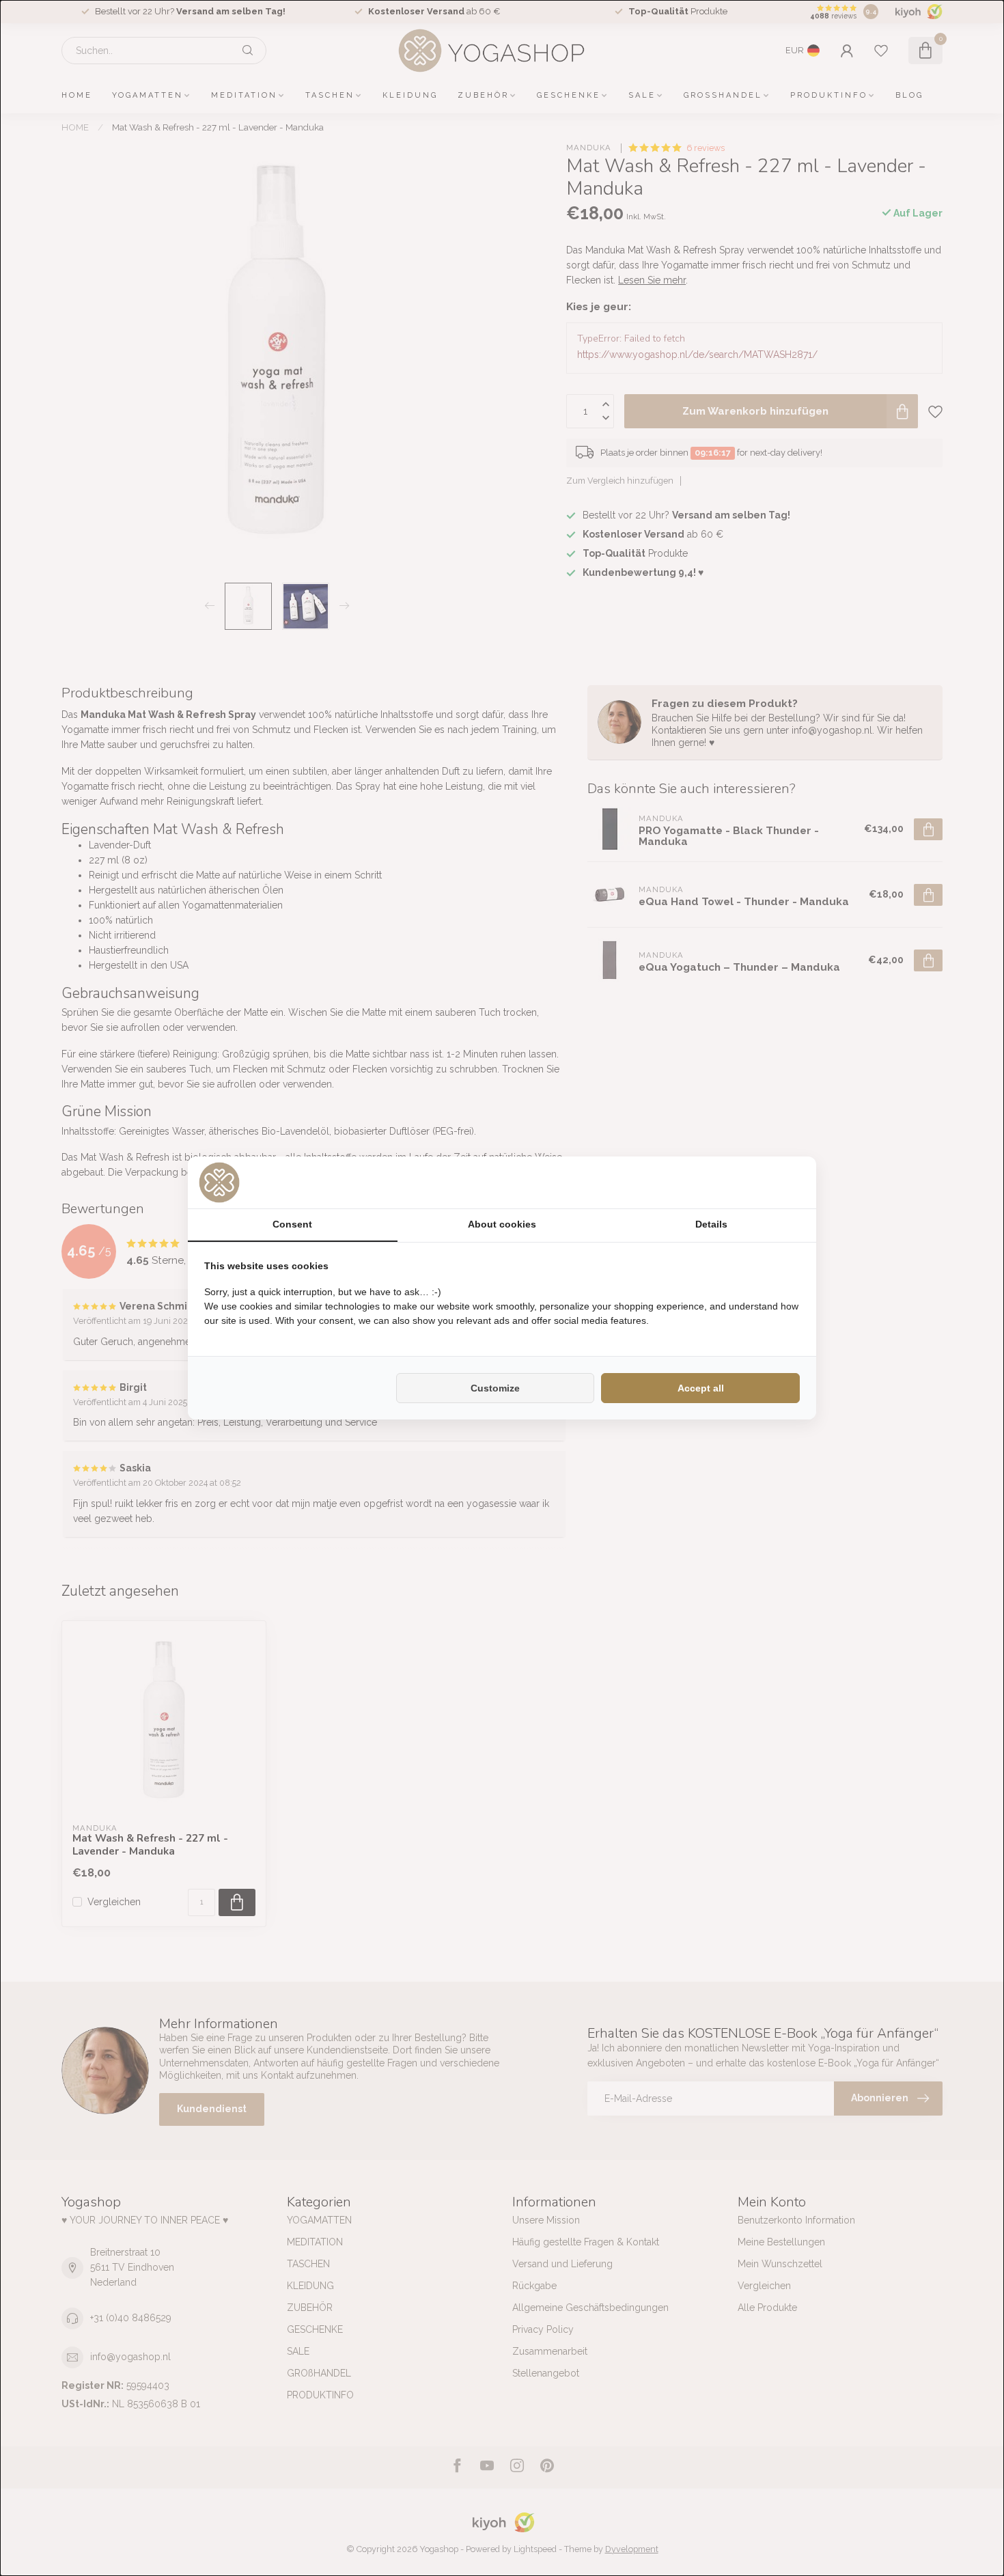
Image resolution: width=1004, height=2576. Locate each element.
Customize (495, 1388)
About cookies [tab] (502, 1224)
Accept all (701, 1388)
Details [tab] (711, 1224)
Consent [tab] (292, 1224)
